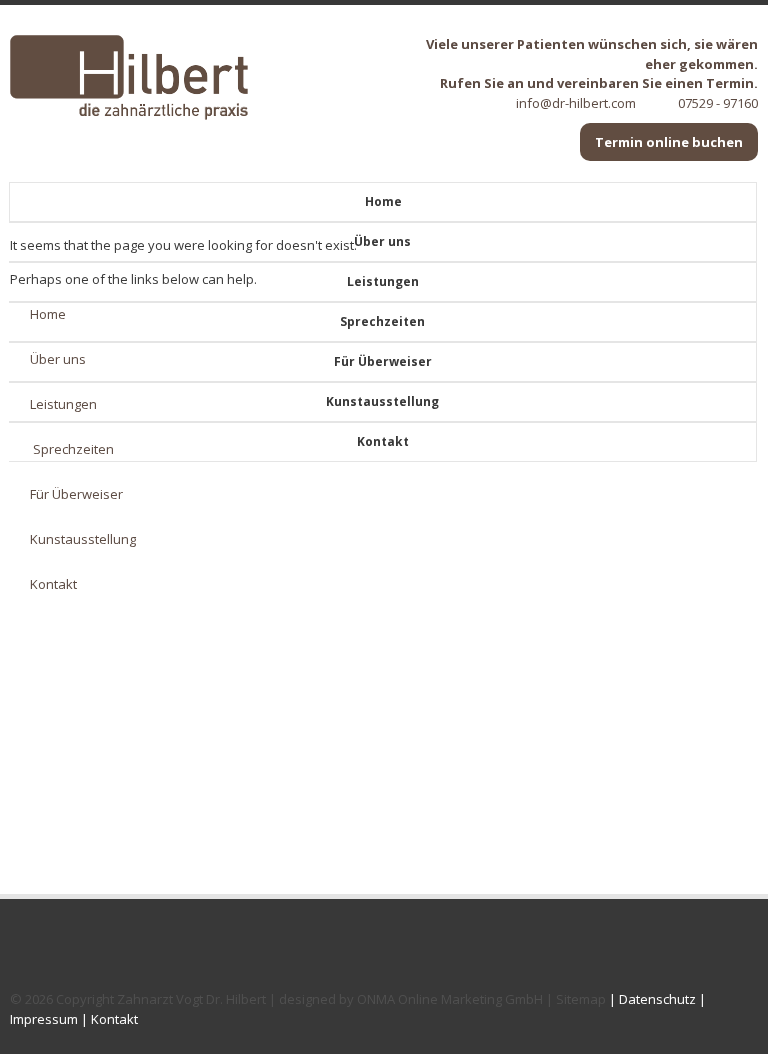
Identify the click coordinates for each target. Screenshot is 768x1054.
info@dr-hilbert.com (576, 103)
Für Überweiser (383, 361)
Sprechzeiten (382, 321)
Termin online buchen (669, 142)
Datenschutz (657, 999)
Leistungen (383, 281)
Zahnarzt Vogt (160, 999)
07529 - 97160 (718, 103)
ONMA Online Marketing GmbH (450, 999)
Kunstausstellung (382, 401)
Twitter (22, 947)
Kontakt (383, 441)
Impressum (44, 1019)
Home (383, 201)
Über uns (382, 241)
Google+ (82, 947)
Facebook (52, 947)
